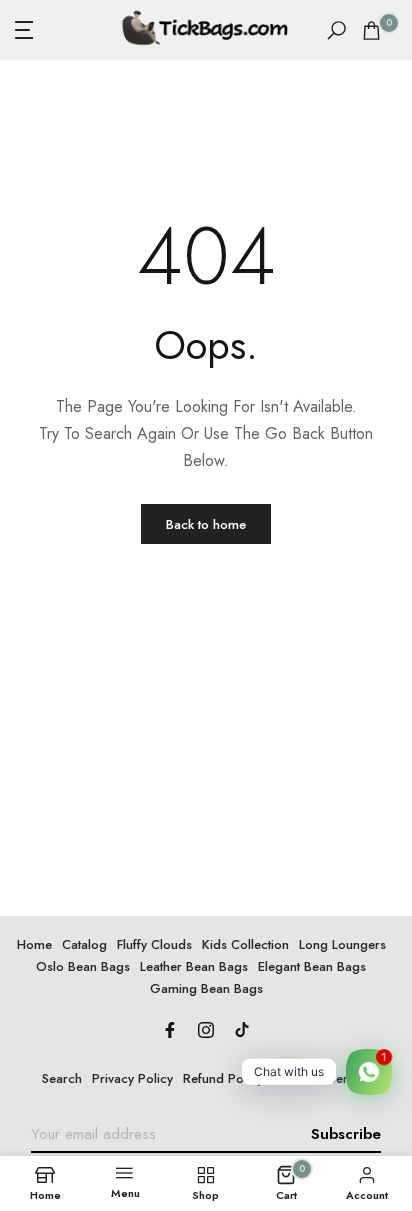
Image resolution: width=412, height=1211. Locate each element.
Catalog (84, 944)
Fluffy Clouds (154, 944)
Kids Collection (245, 944)
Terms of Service (322, 1078)
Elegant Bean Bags (312, 966)
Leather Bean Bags (194, 966)
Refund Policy (223, 1078)
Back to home (206, 524)
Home (34, 944)
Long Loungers (342, 944)
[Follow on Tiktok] (242, 1031)
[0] (371, 30)
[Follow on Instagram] (206, 1031)
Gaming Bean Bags (206, 988)
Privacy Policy (132, 1078)
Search (62, 1078)
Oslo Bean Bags (83, 966)
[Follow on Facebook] (170, 1031)
